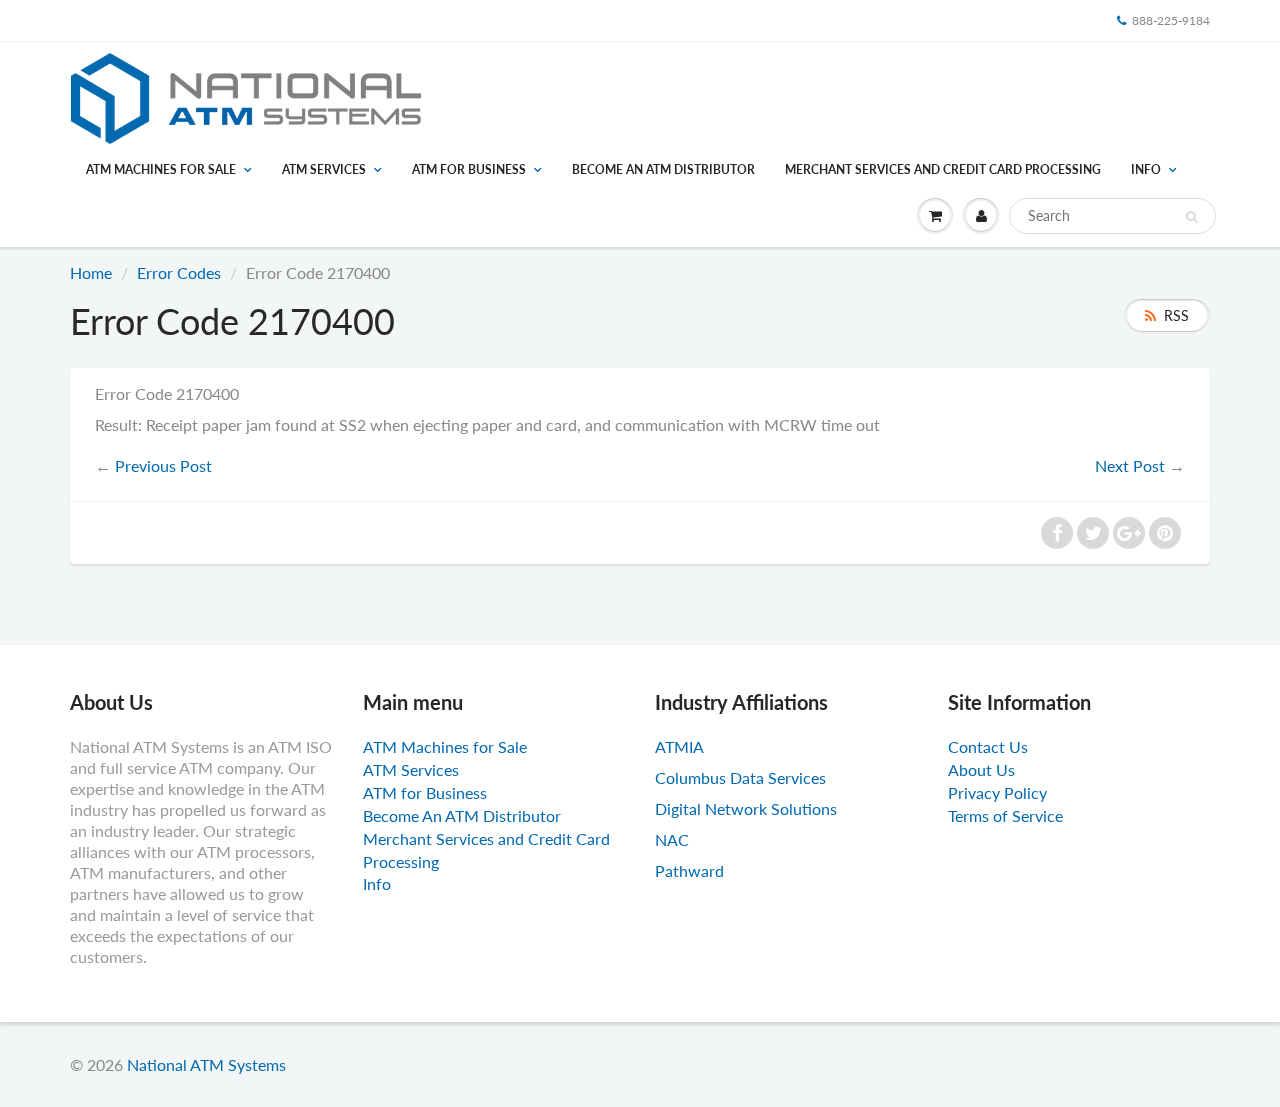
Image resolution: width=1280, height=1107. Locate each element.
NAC (672, 839)
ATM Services (324, 169)
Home (91, 272)
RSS (1176, 315)
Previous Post (163, 465)
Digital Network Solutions (746, 808)
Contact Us (988, 746)
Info (1146, 169)
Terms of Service (1005, 815)
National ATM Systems (206, 1064)
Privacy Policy (997, 792)
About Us (981, 769)
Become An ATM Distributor (663, 169)
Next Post (1130, 465)
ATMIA (679, 746)
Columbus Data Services (740, 777)
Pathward (689, 870)
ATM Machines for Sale (161, 169)
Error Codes (179, 272)
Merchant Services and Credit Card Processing (943, 169)
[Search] (1191, 217)
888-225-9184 (1171, 20)
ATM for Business (469, 169)
